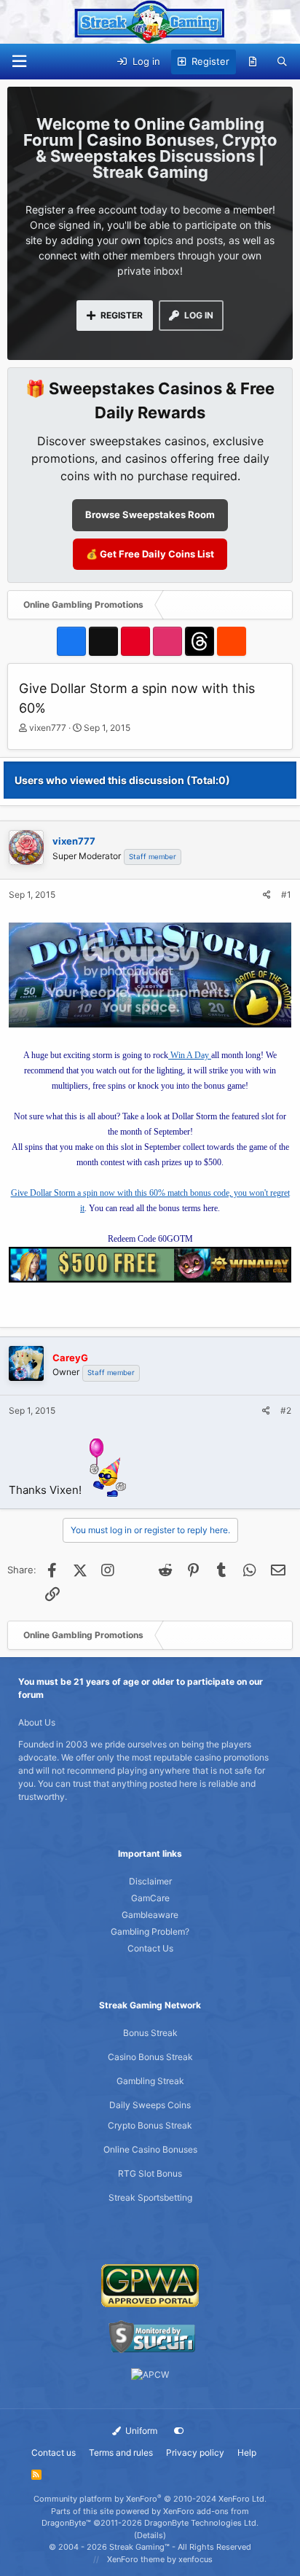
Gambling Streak (150, 2081)
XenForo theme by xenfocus (160, 2559)
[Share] (267, 895)
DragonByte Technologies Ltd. (201, 2523)
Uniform (140, 2431)
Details (150, 2535)
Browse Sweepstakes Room (150, 514)
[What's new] (253, 62)
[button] (19, 62)
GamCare (150, 1898)
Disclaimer (150, 1881)
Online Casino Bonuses (150, 2149)
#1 (286, 894)
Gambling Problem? (150, 1931)
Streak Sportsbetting (150, 2197)
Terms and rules (121, 2452)
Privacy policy (195, 2452)
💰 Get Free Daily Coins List (150, 554)
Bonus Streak (150, 2033)
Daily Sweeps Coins (150, 2105)
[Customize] (179, 2431)
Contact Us (150, 1948)
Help (247, 2452)
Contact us (54, 2452)
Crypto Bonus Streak (150, 2125)
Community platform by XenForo (150, 2499)
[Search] (282, 62)
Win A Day (190, 1055)
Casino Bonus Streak (150, 2057)
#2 (286, 1410)
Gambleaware (150, 1915)
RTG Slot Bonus (150, 2173)
